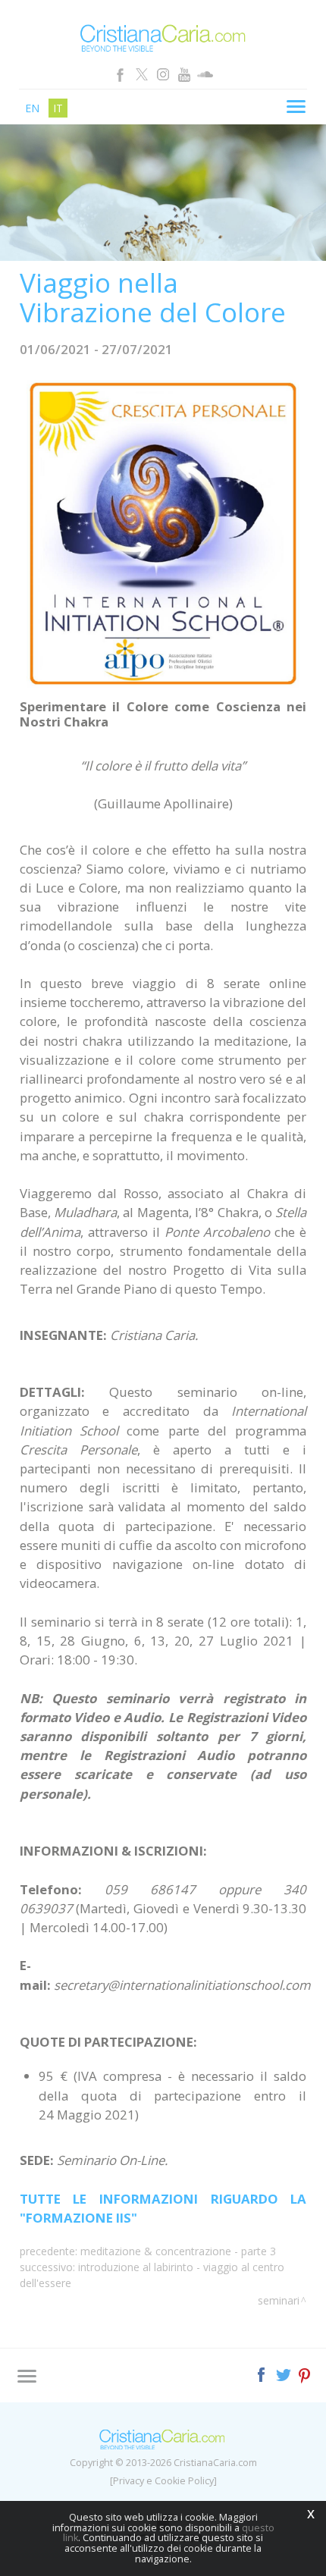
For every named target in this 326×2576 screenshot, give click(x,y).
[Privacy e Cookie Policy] (163, 2481)
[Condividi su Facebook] (263, 2373)
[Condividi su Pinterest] (305, 2373)
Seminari (279, 2300)
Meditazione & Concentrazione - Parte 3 (178, 2251)
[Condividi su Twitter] (285, 2373)
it (58, 108)
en (32, 108)
